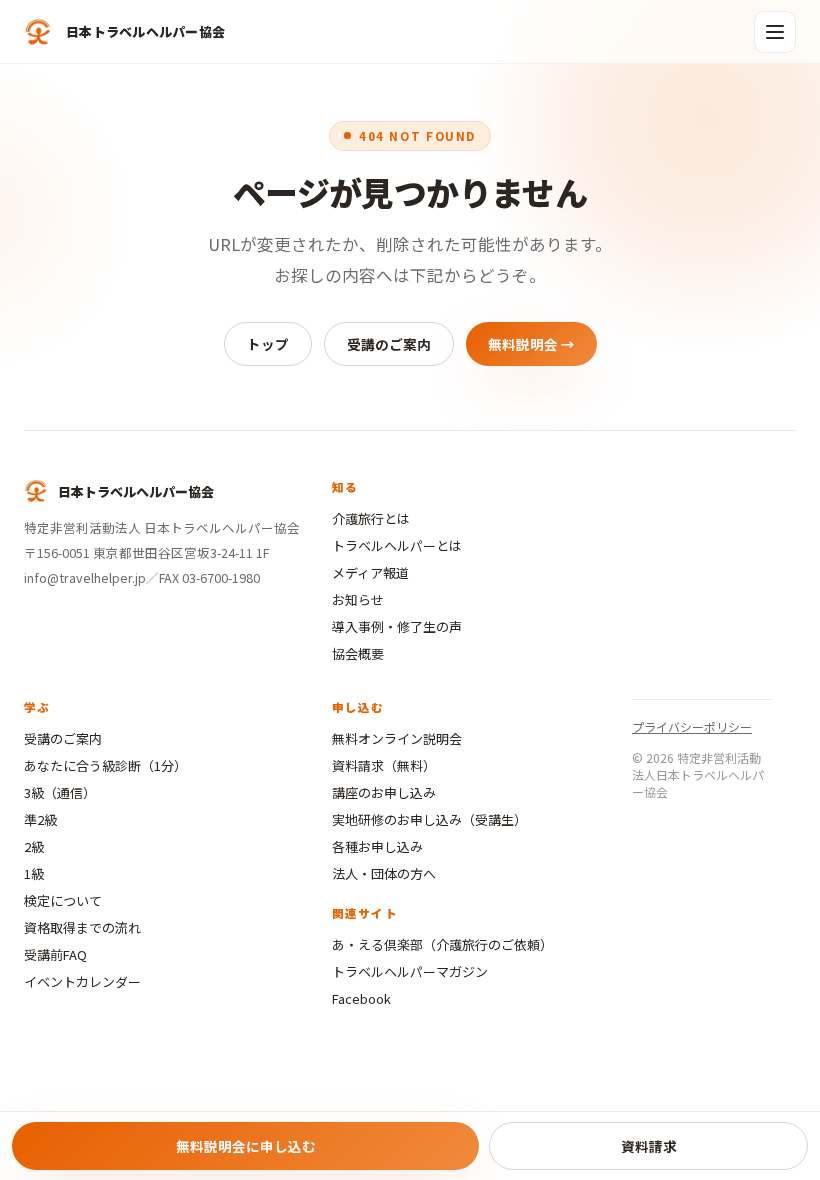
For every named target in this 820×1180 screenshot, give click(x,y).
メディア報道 (370, 572)
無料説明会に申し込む (246, 1146)
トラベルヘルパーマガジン (410, 971)
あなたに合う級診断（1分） (105, 765)
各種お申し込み (377, 846)
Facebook (361, 998)
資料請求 (649, 1146)
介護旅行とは (371, 518)
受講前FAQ (55, 954)
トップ (268, 344)
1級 (34, 873)
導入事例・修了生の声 (397, 626)
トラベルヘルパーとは (397, 545)
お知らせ (358, 599)
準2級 (40, 819)
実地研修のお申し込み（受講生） (429, 819)
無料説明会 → (531, 344)
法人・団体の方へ (384, 873)
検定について (63, 900)
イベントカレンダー (82, 981)
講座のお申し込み (384, 792)
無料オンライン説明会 (397, 738)
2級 (34, 846)
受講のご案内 (389, 344)
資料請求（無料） (384, 765)
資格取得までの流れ (82, 927)
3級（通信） (60, 792)
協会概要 (358, 653)
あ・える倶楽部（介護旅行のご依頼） (442, 944)
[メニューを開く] (775, 32)
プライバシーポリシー (692, 726)
